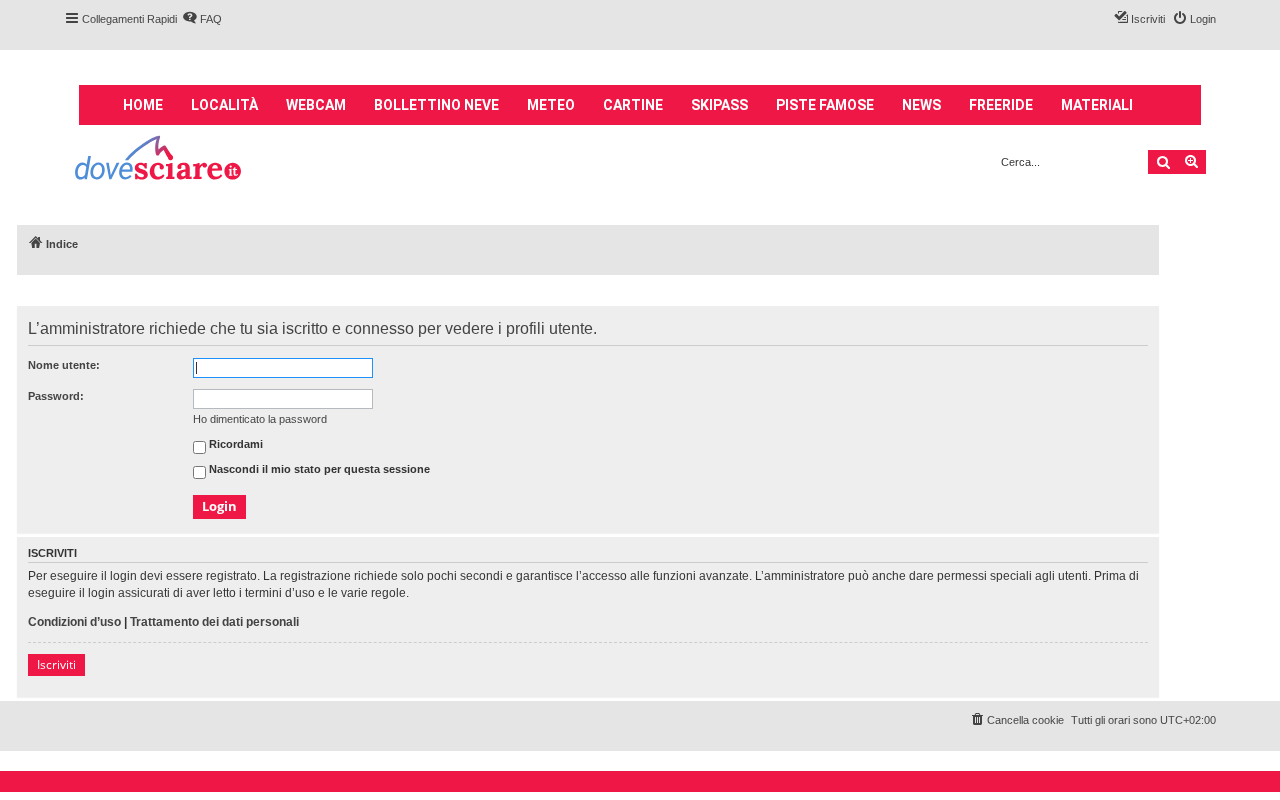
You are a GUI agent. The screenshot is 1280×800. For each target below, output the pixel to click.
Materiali (1097, 105)
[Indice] (159, 160)
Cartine (633, 105)
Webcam (316, 105)
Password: (56, 396)
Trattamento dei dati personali (214, 622)
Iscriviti (56, 664)
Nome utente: (64, 365)
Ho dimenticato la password (260, 419)
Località (224, 105)
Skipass (719, 105)
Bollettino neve (436, 105)
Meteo (551, 105)
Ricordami (234, 445)
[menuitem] (202, 19)
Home (143, 105)
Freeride (1001, 105)
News (921, 105)
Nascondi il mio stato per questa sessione (318, 470)
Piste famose (825, 105)
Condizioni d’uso (74, 622)
